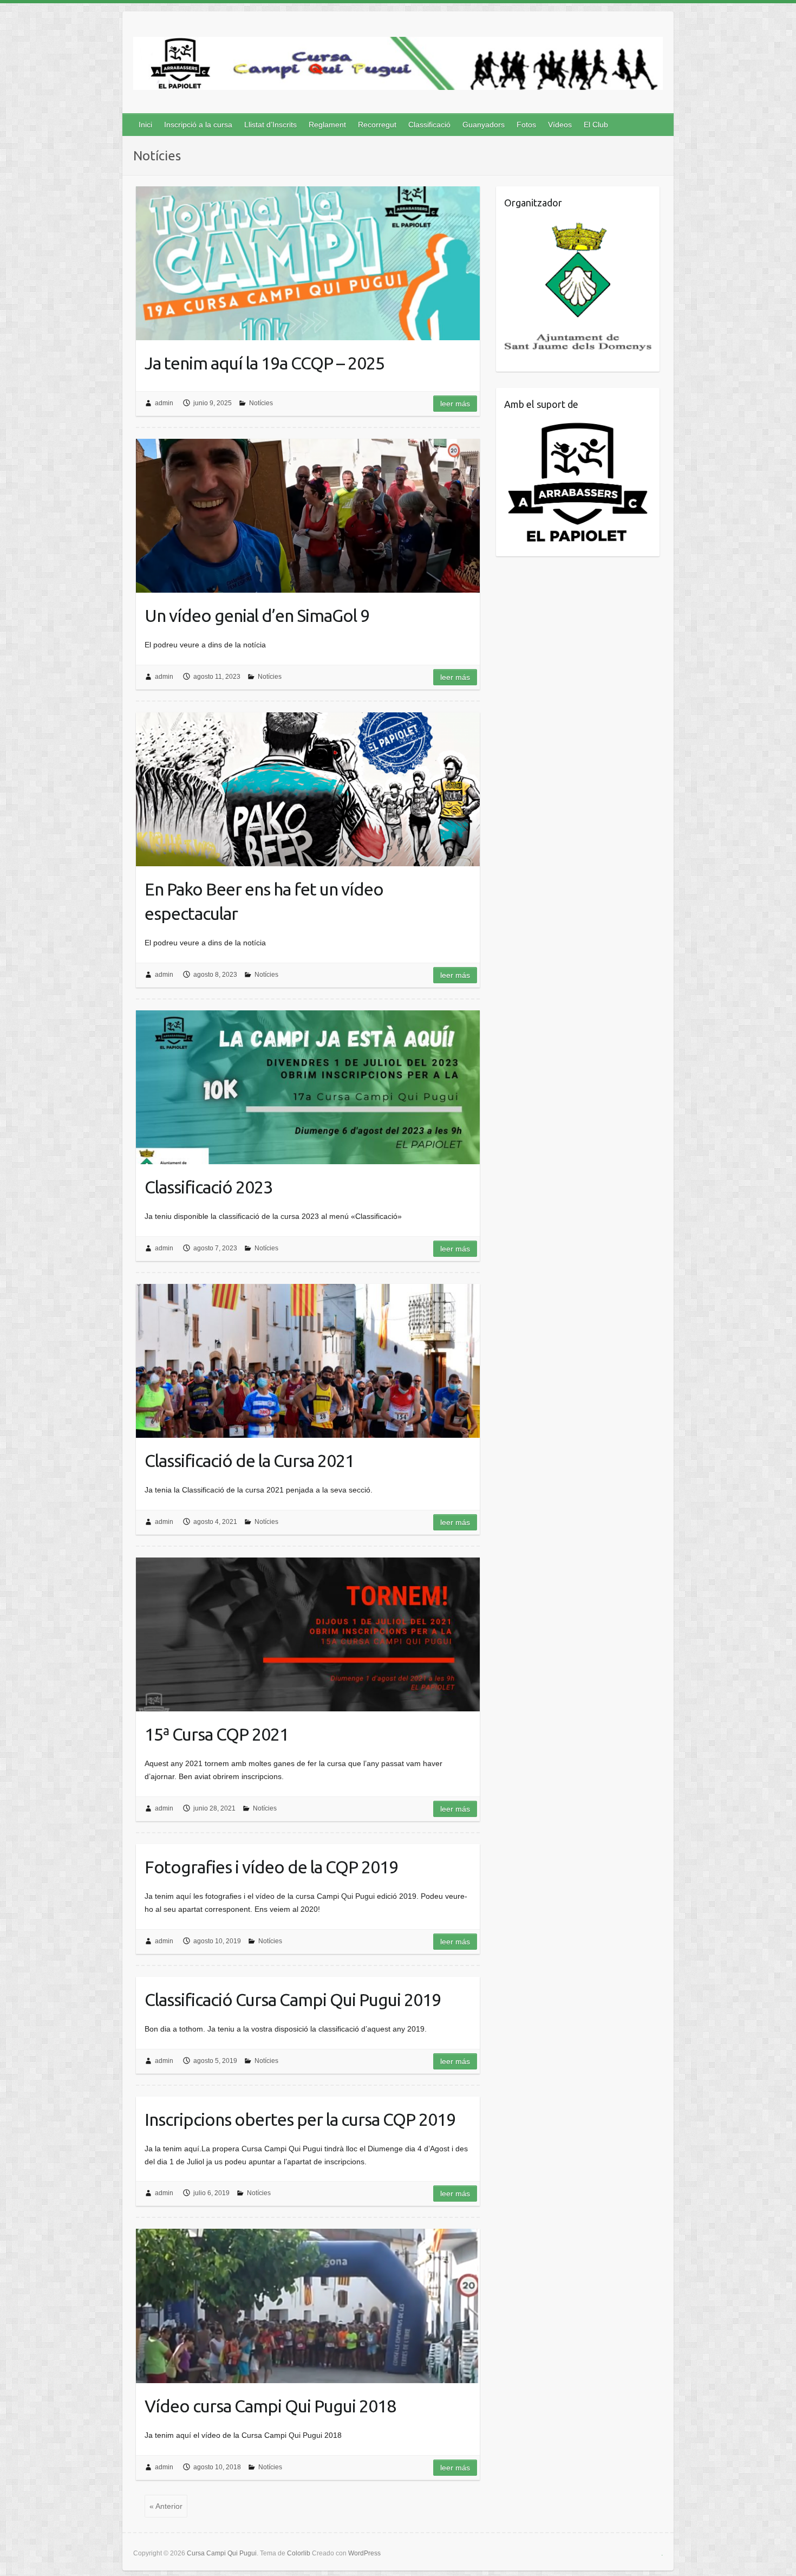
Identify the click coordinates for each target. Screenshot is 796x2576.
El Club (596, 125)
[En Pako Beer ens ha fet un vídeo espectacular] (308, 789)
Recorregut (377, 125)
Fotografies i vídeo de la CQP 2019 (271, 1867)
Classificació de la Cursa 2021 (249, 1461)
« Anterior (166, 2506)
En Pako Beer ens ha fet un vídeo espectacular (264, 901)
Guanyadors (484, 125)
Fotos (526, 125)
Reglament (327, 125)
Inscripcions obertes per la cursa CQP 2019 (300, 2119)
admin (164, 403)
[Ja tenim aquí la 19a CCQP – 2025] (308, 263)
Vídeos (560, 125)
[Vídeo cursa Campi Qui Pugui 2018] (308, 2306)
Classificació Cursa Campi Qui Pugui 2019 (293, 2000)
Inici (145, 125)
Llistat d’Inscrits (270, 125)
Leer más (455, 404)
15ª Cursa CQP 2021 (217, 1734)
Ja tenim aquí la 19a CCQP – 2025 (265, 363)
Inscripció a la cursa (198, 125)
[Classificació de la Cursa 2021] (308, 1361)
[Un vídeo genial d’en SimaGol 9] (308, 516)
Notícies (261, 403)
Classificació (429, 125)
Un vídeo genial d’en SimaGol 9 (257, 615)
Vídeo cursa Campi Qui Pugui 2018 (270, 2406)
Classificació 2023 (208, 1187)
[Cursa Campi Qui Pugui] (398, 66)
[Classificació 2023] (308, 1087)
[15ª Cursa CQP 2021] (308, 1634)
